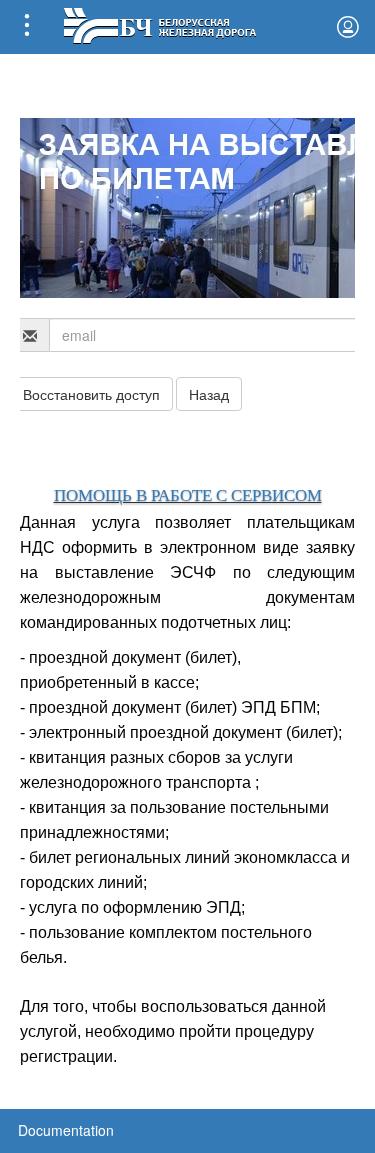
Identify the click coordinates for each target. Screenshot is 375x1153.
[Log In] (348, 27)
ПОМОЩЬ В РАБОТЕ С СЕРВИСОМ (188, 495)
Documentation (66, 1130)
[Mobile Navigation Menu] (27, 27)
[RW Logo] (159, 23)
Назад (209, 394)
